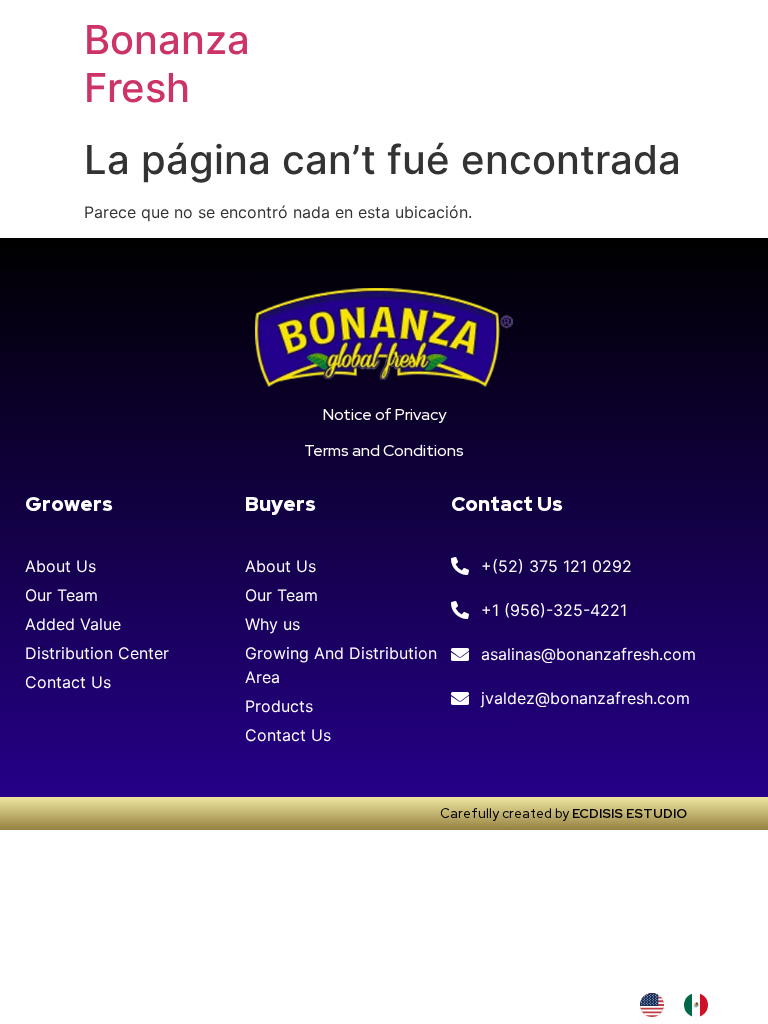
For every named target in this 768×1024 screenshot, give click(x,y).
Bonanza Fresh (167, 63)
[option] (701, 1005)
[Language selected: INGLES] (684, 1005)
